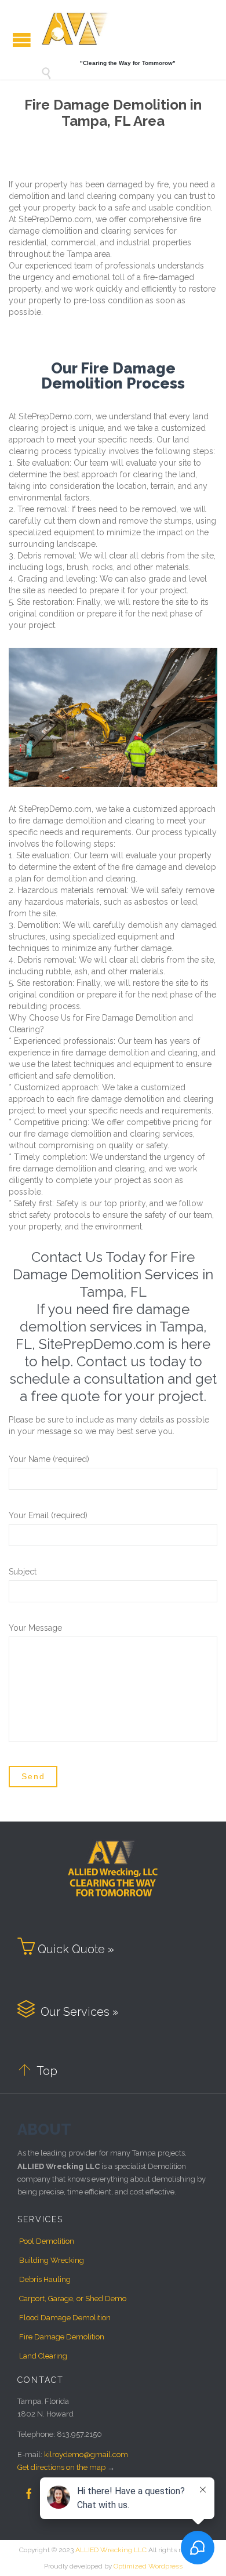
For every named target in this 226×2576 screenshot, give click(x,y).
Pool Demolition (47, 2241)
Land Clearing (43, 2356)
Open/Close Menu (22, 40)
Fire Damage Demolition (62, 2337)
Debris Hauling (45, 2279)
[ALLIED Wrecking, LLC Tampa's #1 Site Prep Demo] (75, 28)
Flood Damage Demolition (65, 2318)
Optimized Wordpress (148, 2566)
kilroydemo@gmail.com (86, 2455)
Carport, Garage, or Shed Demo (73, 2299)
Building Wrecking (52, 2260)
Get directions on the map (61, 2467)
